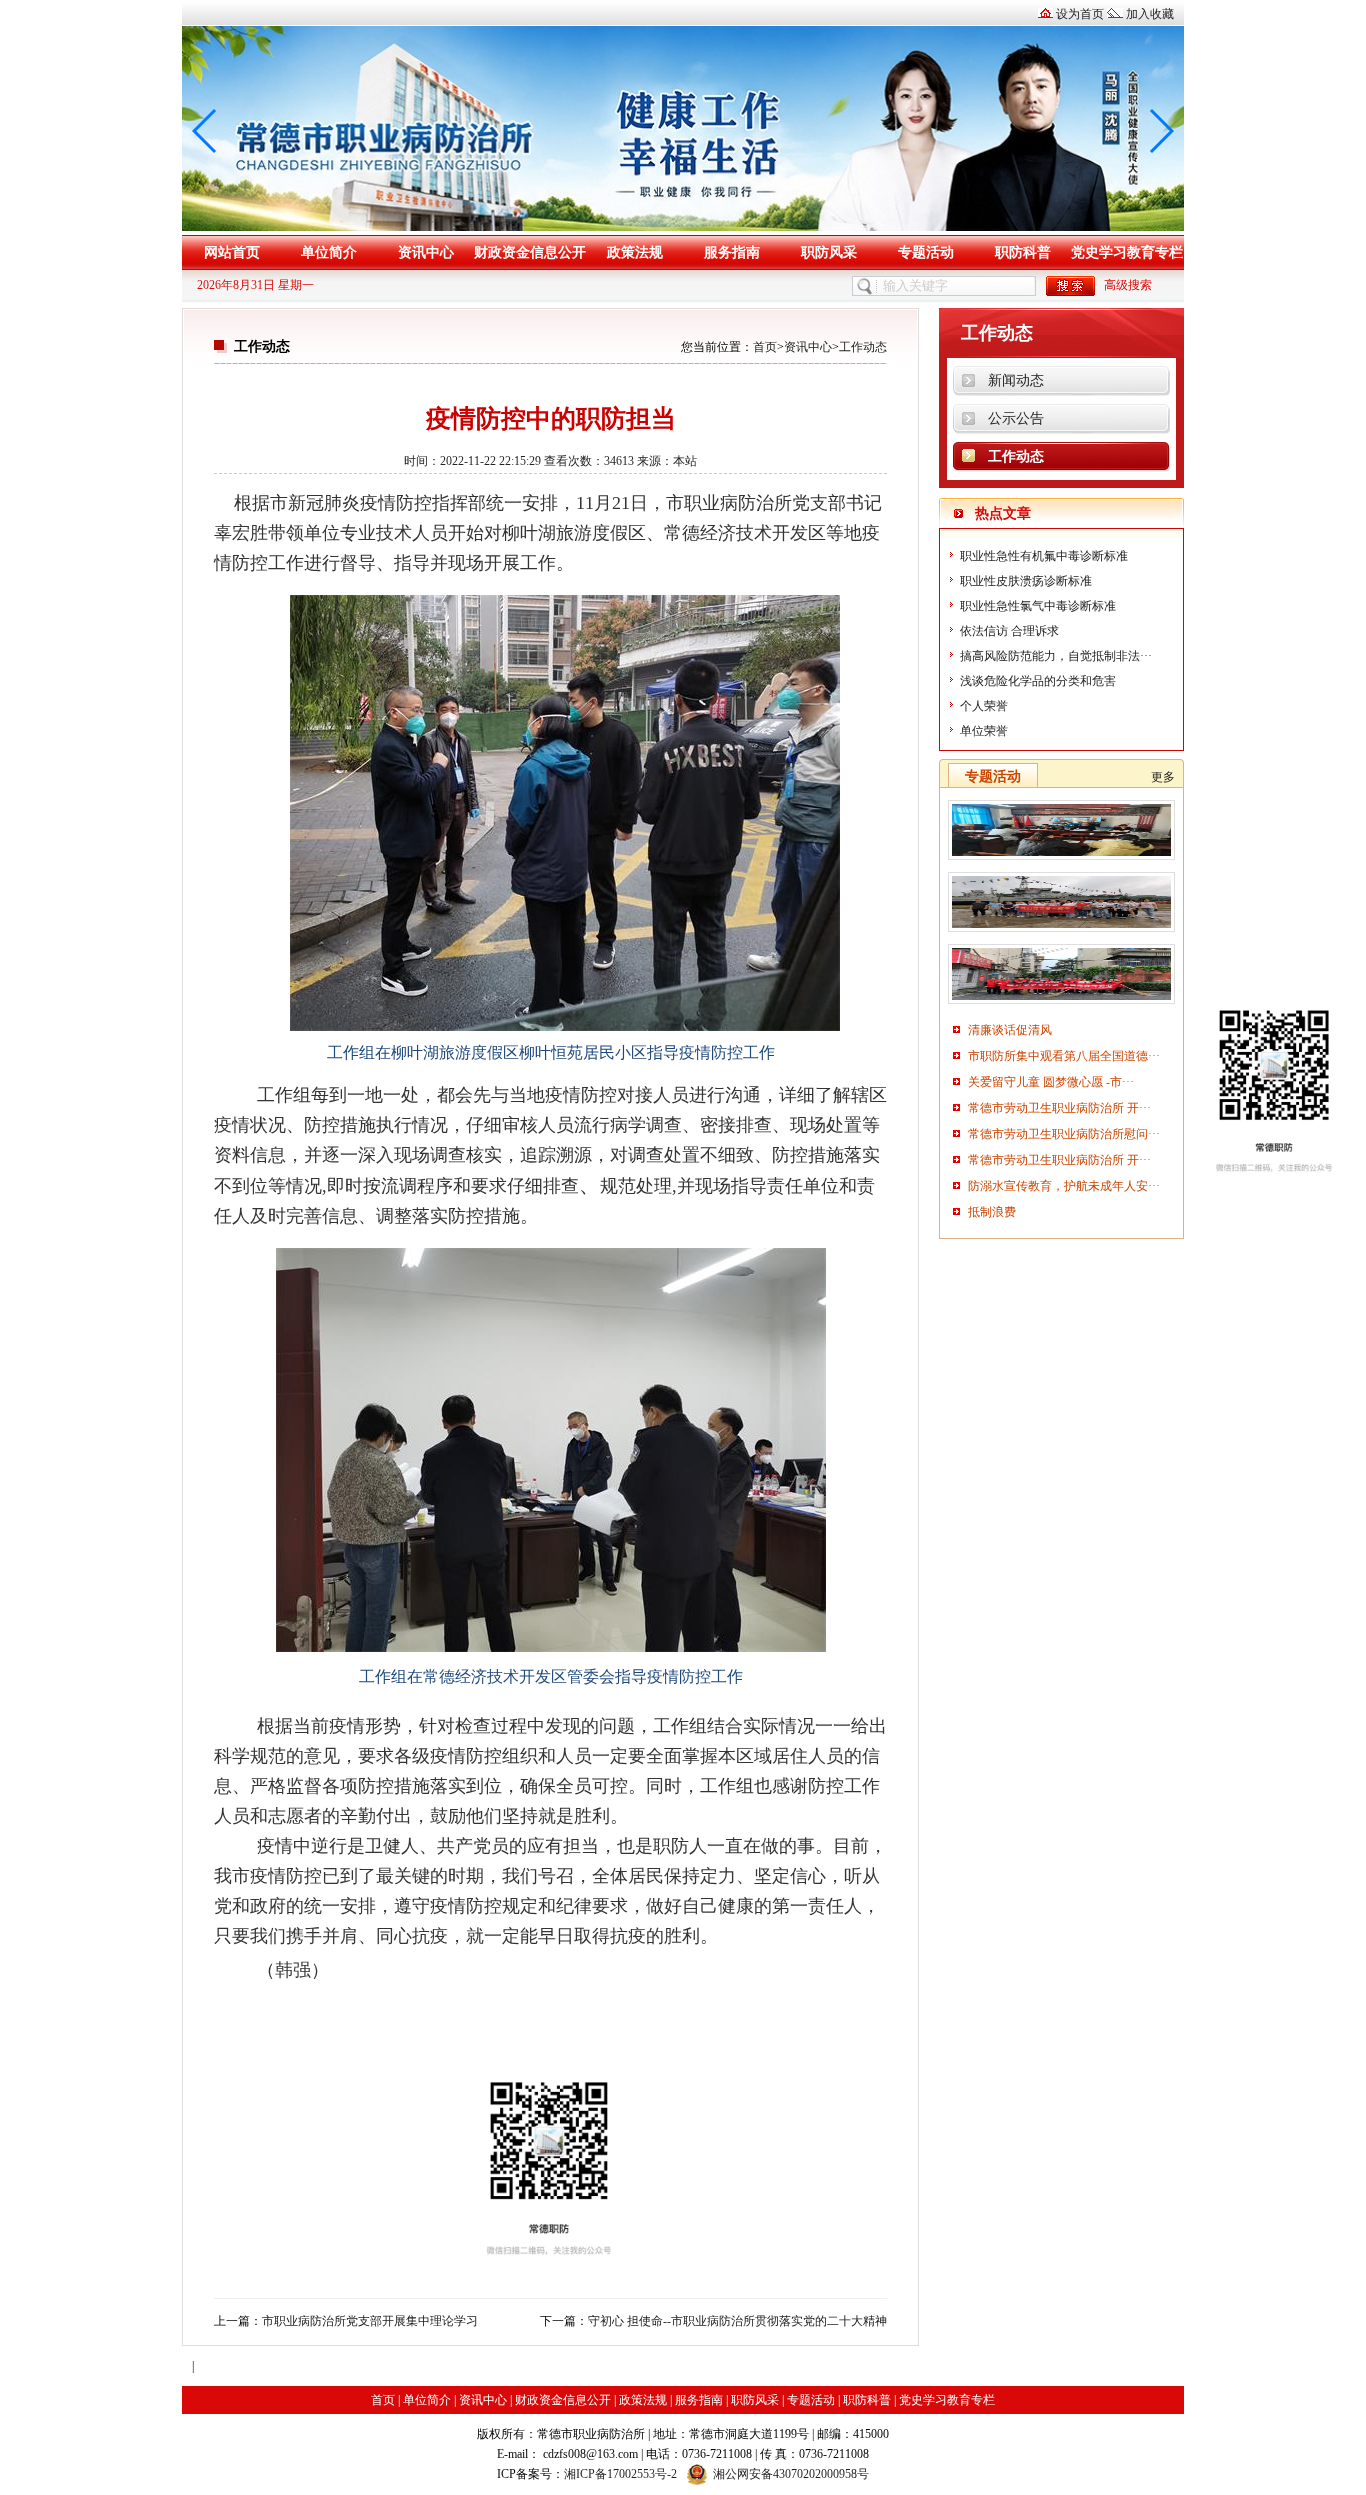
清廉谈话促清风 (1010, 1030)
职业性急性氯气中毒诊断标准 (1038, 606)
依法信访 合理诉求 (1009, 631)
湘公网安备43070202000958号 (791, 2474)
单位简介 (329, 252)
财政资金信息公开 (530, 252)
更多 (1163, 777)
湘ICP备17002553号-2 (620, 2474)
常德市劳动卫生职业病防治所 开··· (1059, 1108)
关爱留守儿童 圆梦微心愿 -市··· (1051, 1082)
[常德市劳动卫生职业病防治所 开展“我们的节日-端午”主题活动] (1061, 932)
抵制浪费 (992, 1212)
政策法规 (635, 252)
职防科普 (1023, 252)
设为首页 (1080, 14)
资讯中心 (426, 252)
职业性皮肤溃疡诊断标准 (1026, 581)
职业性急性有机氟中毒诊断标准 (1044, 556)
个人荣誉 (984, 706)
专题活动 (926, 252)
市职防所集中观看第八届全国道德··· (1064, 1056)
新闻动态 (1016, 380)
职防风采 (829, 252)
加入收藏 (1150, 14)
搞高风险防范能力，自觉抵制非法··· (1056, 656)
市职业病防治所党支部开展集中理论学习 (370, 2321)
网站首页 (232, 252)
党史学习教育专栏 (1127, 252)
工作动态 (863, 347)
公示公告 (1016, 418)
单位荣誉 (984, 731)
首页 (765, 347)
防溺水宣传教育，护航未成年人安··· (1064, 1186)
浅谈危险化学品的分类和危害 (1038, 681)
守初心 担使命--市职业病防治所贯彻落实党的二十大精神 (737, 2321)
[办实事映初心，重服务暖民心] (1061, 1004)
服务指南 (732, 252)
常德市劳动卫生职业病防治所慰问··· (1064, 1134)
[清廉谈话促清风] (1061, 860)
